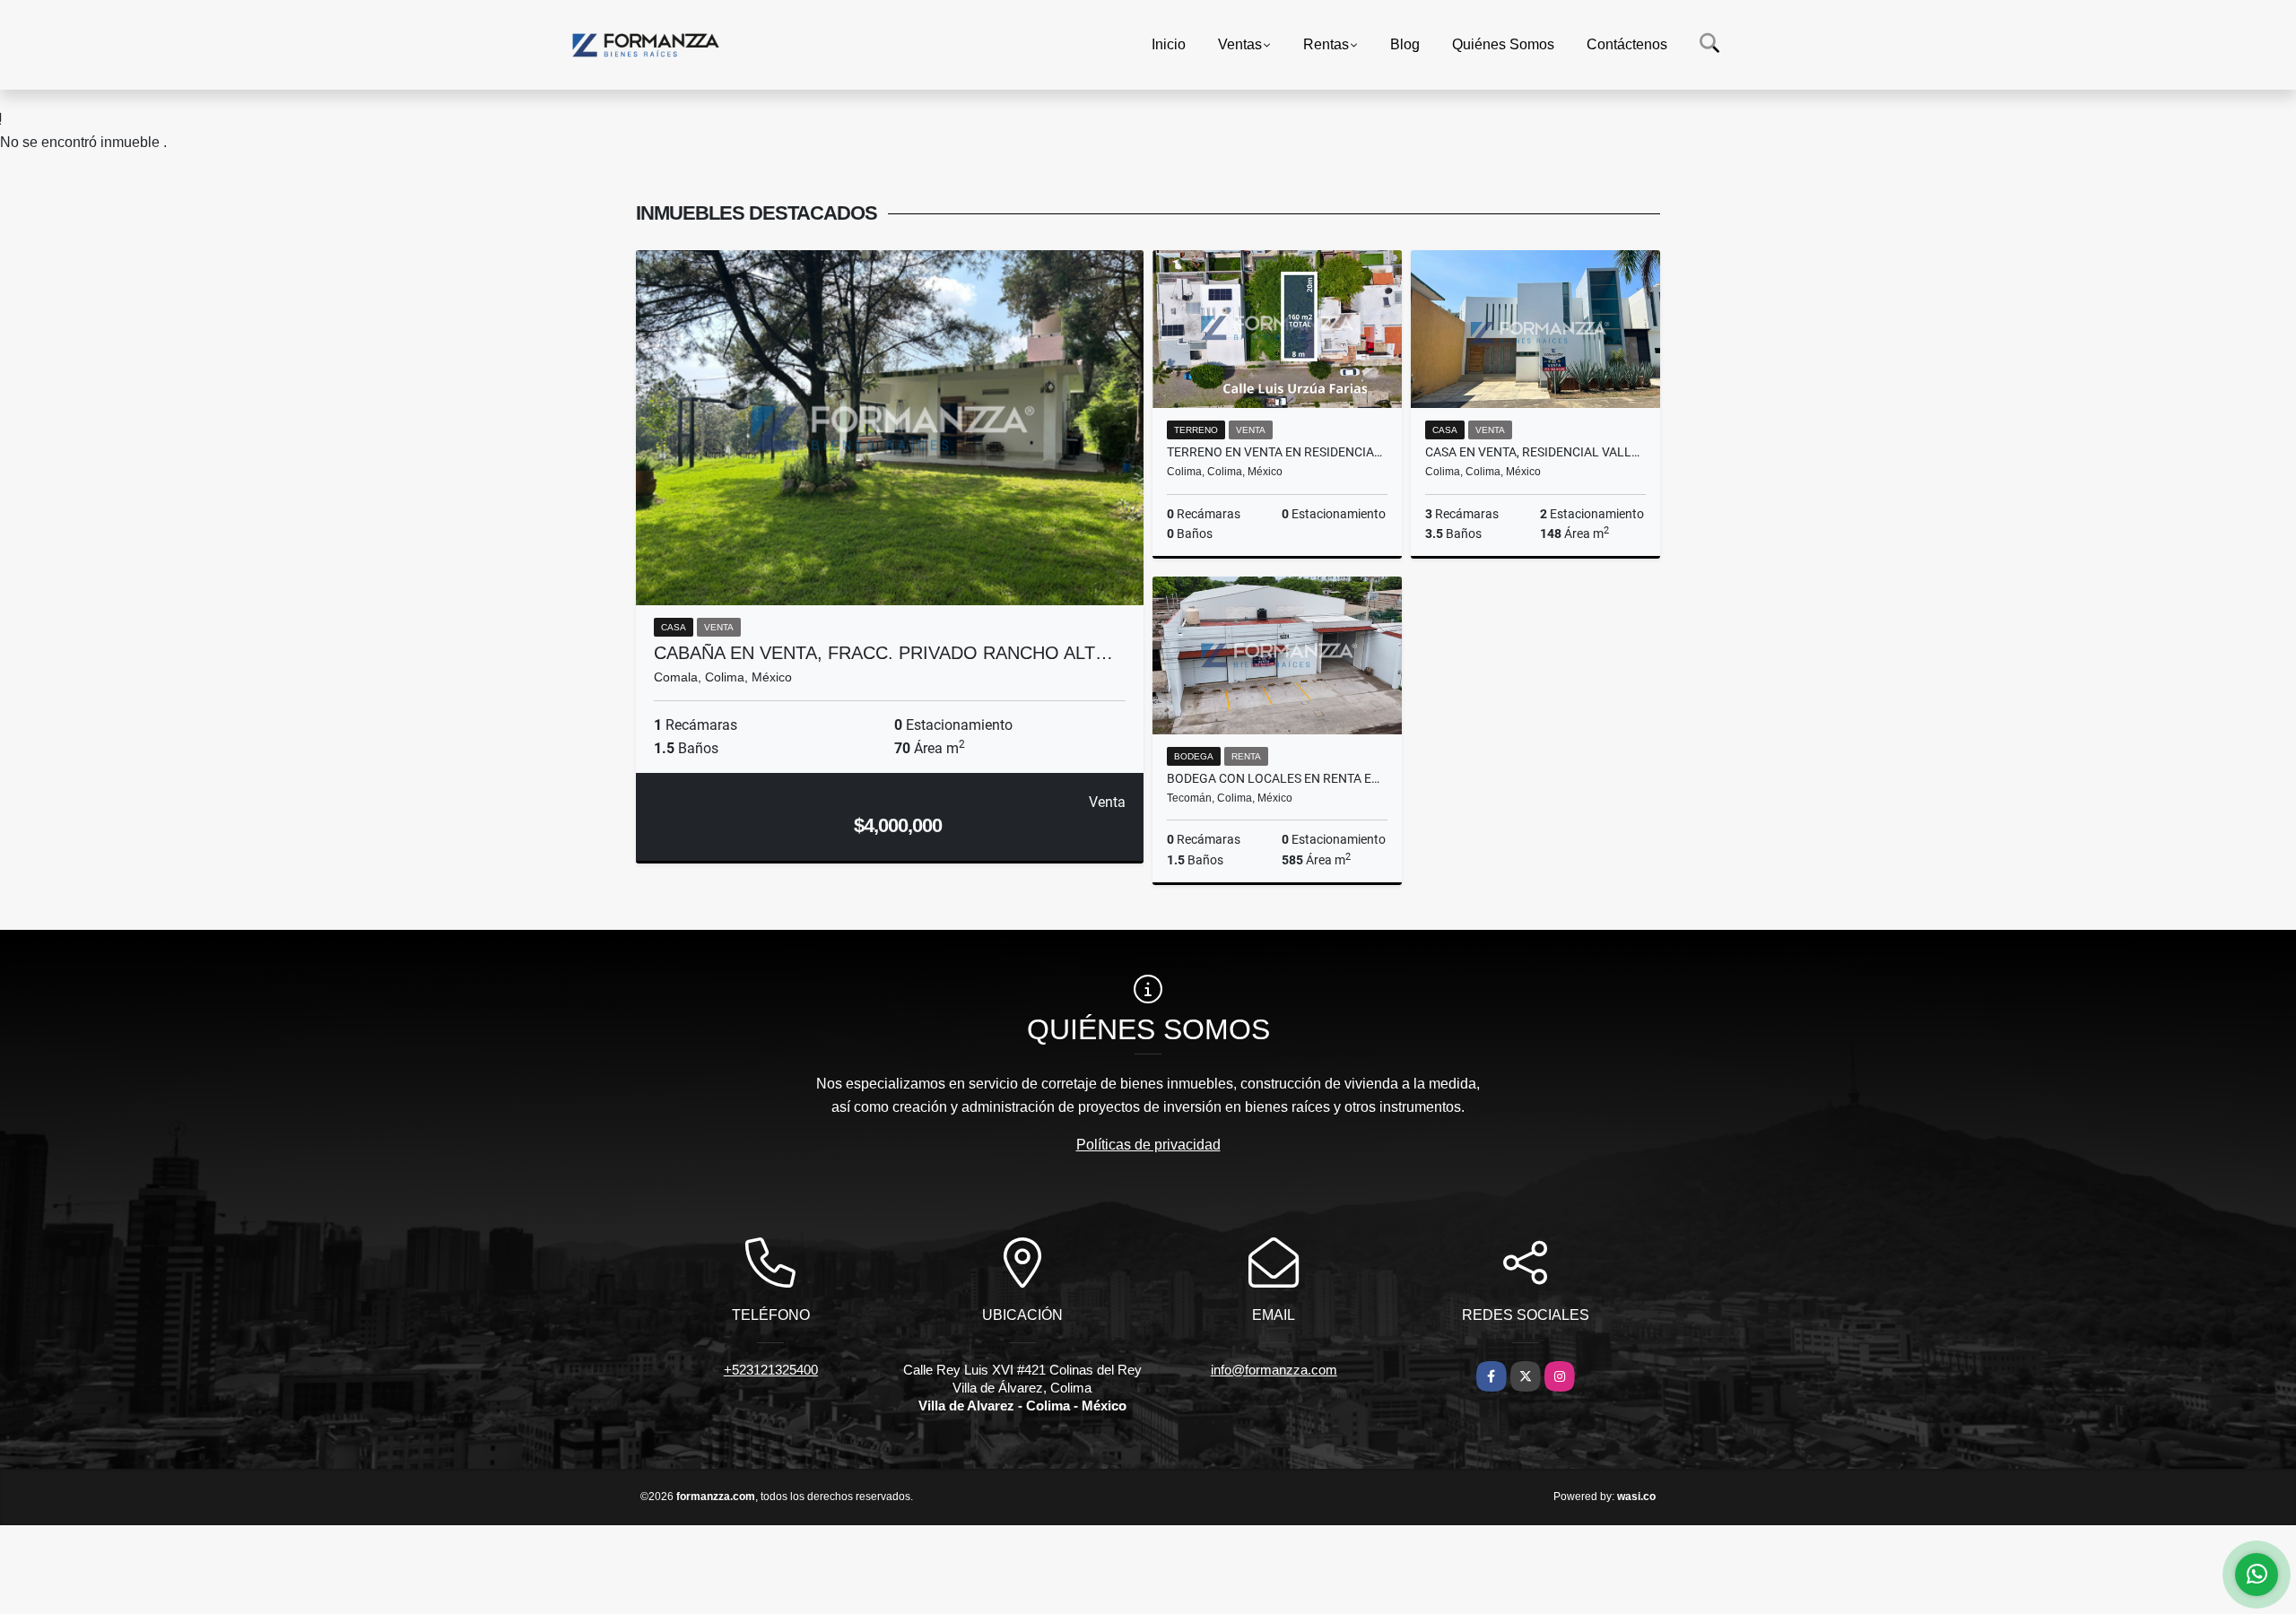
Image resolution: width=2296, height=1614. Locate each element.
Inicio (1169, 44)
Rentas (1326, 44)
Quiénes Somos (1503, 44)
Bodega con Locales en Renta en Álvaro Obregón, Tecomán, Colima (1277, 778)
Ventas (1240, 44)
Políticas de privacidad (1148, 1145)
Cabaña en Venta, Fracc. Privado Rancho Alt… (883, 653)
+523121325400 (771, 1370)
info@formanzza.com (1274, 1370)
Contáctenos (1627, 44)
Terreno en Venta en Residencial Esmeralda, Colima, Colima (1277, 452)
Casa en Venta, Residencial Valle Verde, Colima (1535, 452)
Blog (1405, 44)
